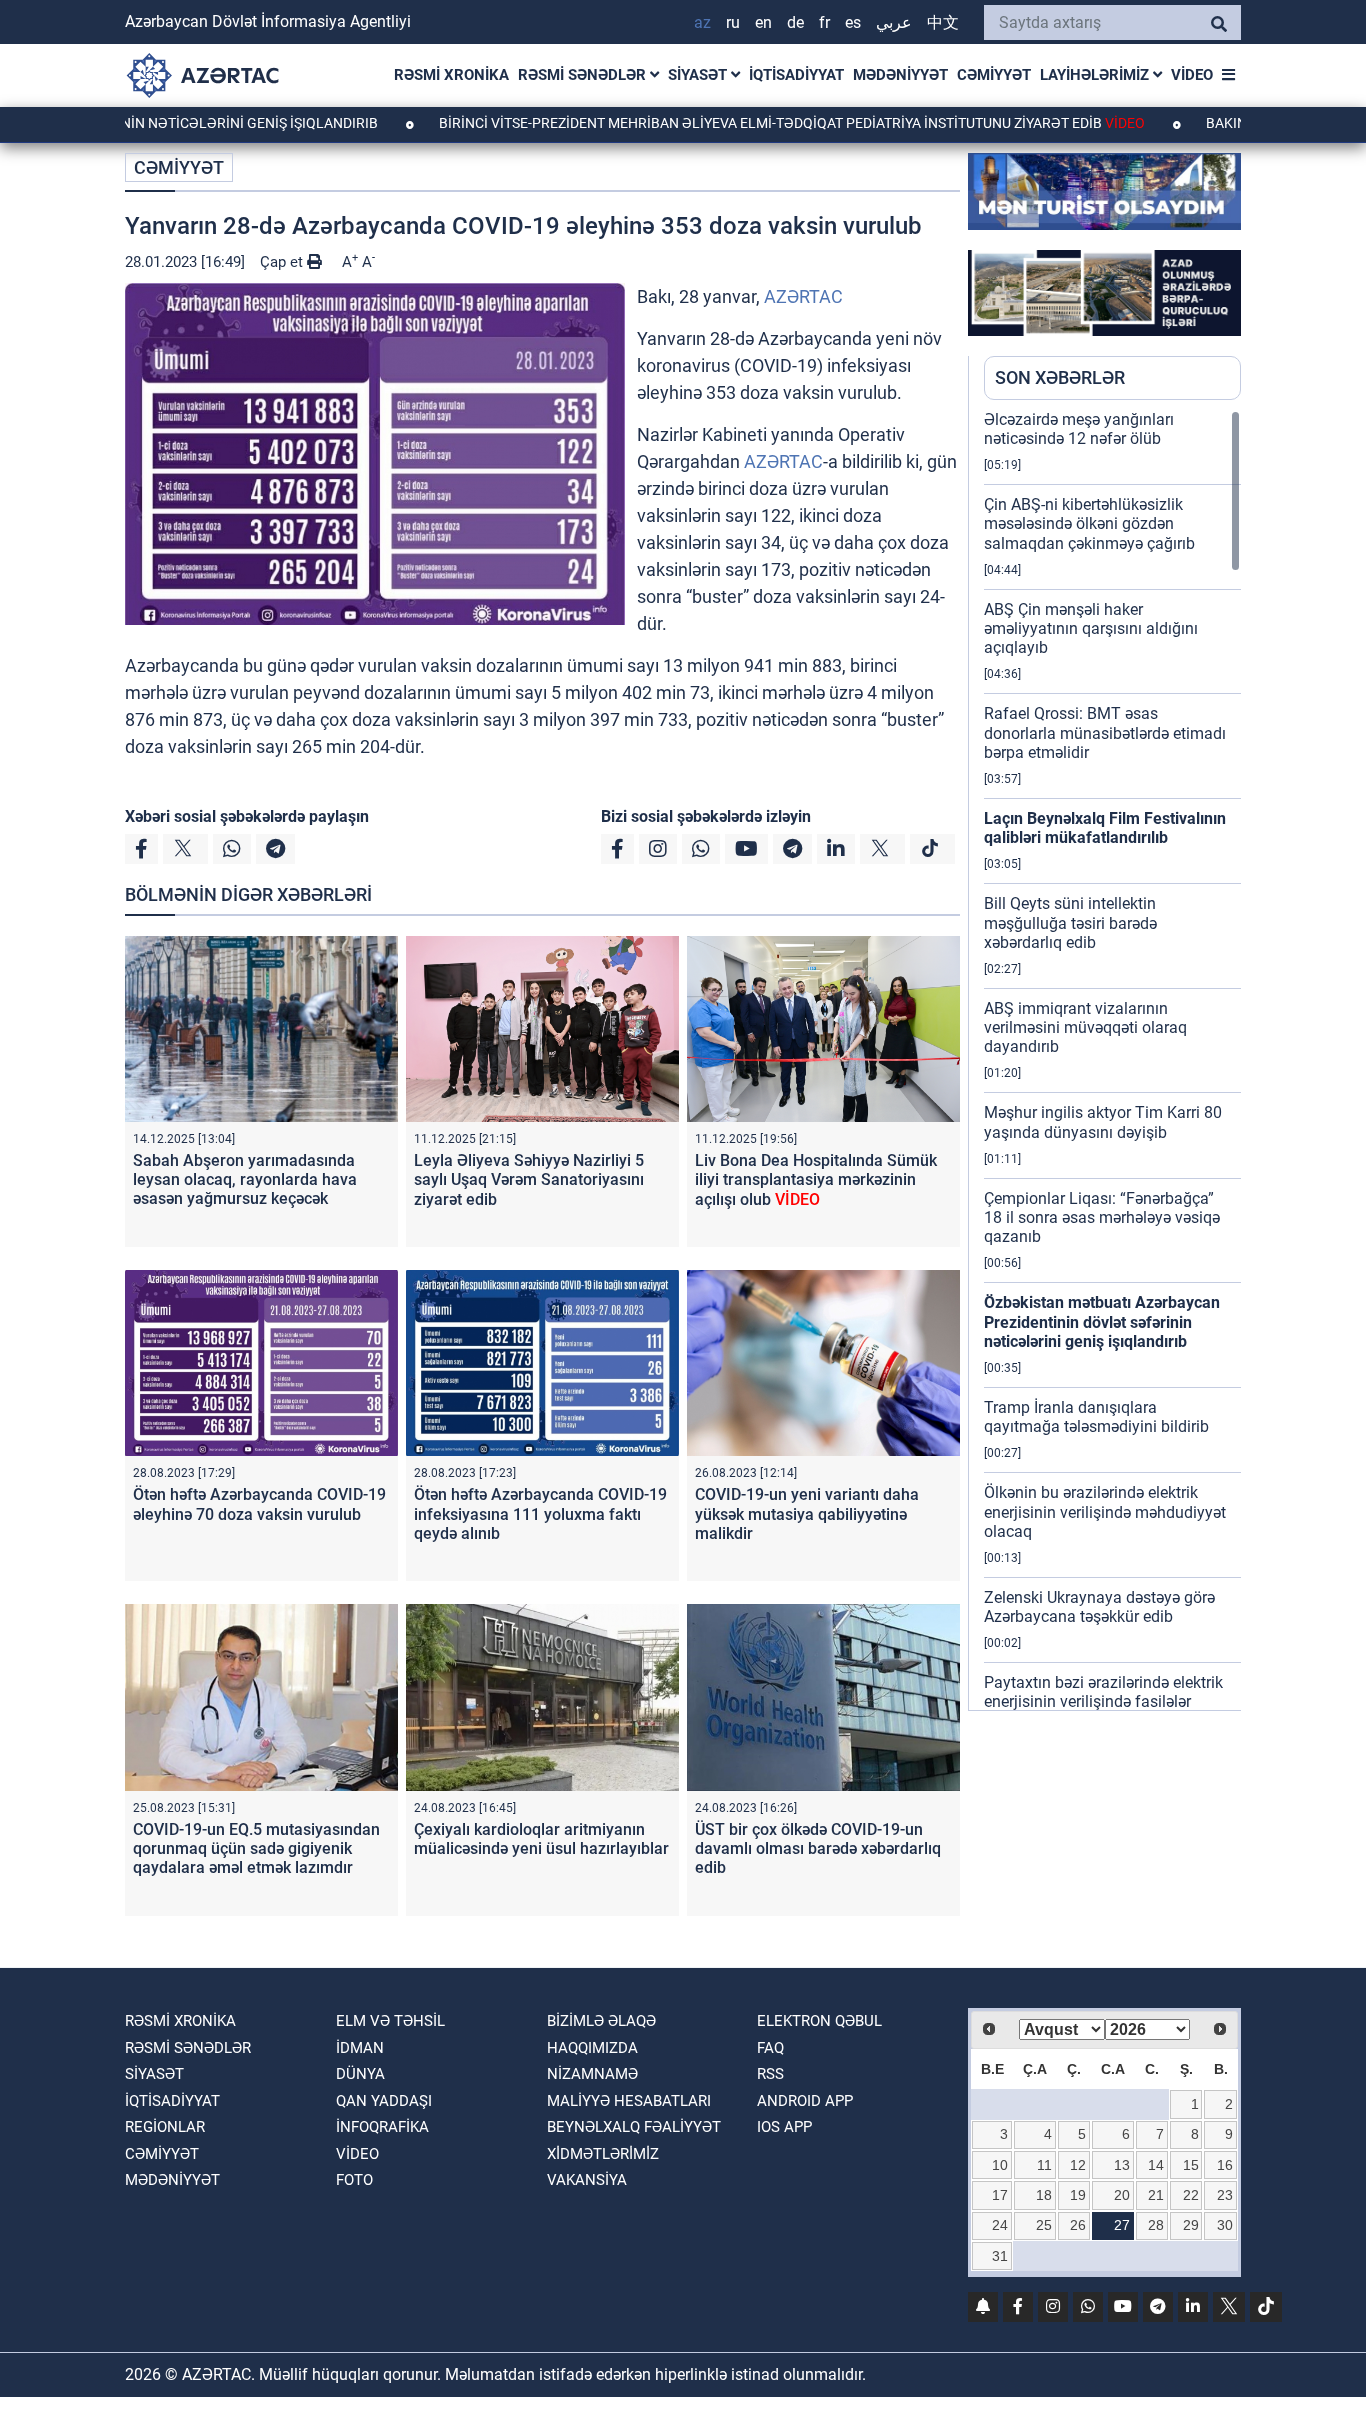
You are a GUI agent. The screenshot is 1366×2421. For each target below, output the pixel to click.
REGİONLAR (165, 2127)
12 (1078, 2165)
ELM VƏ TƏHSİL (390, 2021)
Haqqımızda (592, 2048)
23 (1225, 2195)
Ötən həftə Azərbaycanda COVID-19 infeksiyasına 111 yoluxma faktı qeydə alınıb (540, 1513)
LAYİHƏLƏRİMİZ (1096, 75)
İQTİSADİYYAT (796, 75)
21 (1156, 2195)
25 (1044, 2225)
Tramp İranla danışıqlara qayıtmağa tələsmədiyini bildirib (1096, 1417)
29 (1191, 2225)
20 (1122, 2195)
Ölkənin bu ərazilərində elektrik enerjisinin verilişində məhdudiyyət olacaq (1105, 1511)
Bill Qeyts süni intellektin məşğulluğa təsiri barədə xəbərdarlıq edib (1070, 922)
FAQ (770, 2048)
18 (1044, 2195)
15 (1191, 2165)
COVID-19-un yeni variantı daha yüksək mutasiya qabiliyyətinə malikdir (807, 1513)
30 (1225, 2225)
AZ (702, 22)
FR (824, 22)
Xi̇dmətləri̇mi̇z (603, 2154)
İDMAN (360, 2048)
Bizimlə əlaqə (601, 2021)
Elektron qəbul (819, 2021)
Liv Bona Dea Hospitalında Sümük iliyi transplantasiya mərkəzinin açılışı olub (816, 1179)
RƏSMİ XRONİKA (451, 75)
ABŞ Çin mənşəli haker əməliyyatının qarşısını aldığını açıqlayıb (1091, 628)
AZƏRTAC (803, 296)
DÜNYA (360, 2074)
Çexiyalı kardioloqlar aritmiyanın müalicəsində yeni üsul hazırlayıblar (541, 1839)
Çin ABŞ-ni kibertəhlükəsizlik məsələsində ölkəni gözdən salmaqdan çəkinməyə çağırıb (1089, 523)
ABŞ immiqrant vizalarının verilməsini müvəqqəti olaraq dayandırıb (1085, 1027)
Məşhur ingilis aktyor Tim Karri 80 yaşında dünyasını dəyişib (1103, 1122)
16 (1225, 2165)
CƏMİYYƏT (994, 75)
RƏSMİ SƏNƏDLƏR (584, 75)
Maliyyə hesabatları (629, 2101)
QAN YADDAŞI (384, 2101)
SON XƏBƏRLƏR (1060, 377)
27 (1122, 2225)
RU (733, 22)
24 (1000, 2225)
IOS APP (784, 2127)
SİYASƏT (699, 75)
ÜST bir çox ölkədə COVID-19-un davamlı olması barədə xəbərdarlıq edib (818, 1848)
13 (1122, 2165)
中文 (943, 22)
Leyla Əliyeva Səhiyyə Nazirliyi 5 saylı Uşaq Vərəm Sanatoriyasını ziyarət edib (529, 1179)
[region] (1112, 1060)
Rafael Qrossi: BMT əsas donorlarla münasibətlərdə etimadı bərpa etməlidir (1105, 732)
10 (1000, 2165)
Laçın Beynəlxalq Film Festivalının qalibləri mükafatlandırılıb (1105, 828)
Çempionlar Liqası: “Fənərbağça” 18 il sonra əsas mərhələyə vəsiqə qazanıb (1102, 1217)
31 (1000, 2256)
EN (763, 22)
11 (1044, 2165)
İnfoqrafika (382, 2127)
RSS (770, 2074)
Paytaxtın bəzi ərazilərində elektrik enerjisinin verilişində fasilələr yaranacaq (1103, 1701)
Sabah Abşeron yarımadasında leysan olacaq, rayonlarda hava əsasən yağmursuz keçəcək (245, 1179)
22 (1191, 2195)
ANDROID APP (805, 2101)
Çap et (283, 262)
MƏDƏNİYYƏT (900, 75)
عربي (894, 22)
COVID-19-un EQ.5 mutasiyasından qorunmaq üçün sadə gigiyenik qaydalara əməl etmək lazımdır (256, 1848)
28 (1156, 2225)
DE (795, 22)
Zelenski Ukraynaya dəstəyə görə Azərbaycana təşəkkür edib (1099, 1607)
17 (1000, 2195)
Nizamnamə (592, 2074)
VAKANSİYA (587, 2180)
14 (1156, 2165)
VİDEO (1192, 75)
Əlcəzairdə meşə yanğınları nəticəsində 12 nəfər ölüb (1079, 429)
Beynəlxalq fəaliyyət (634, 2127)
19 (1078, 2195)
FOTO (354, 2180)
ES (853, 22)
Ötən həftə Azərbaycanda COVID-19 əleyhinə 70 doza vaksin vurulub (259, 1504)
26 (1078, 2225)
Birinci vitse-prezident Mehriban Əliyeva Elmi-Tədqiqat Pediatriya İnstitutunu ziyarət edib (708, 123)
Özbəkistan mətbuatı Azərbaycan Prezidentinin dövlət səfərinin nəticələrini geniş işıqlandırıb (1102, 1321)
